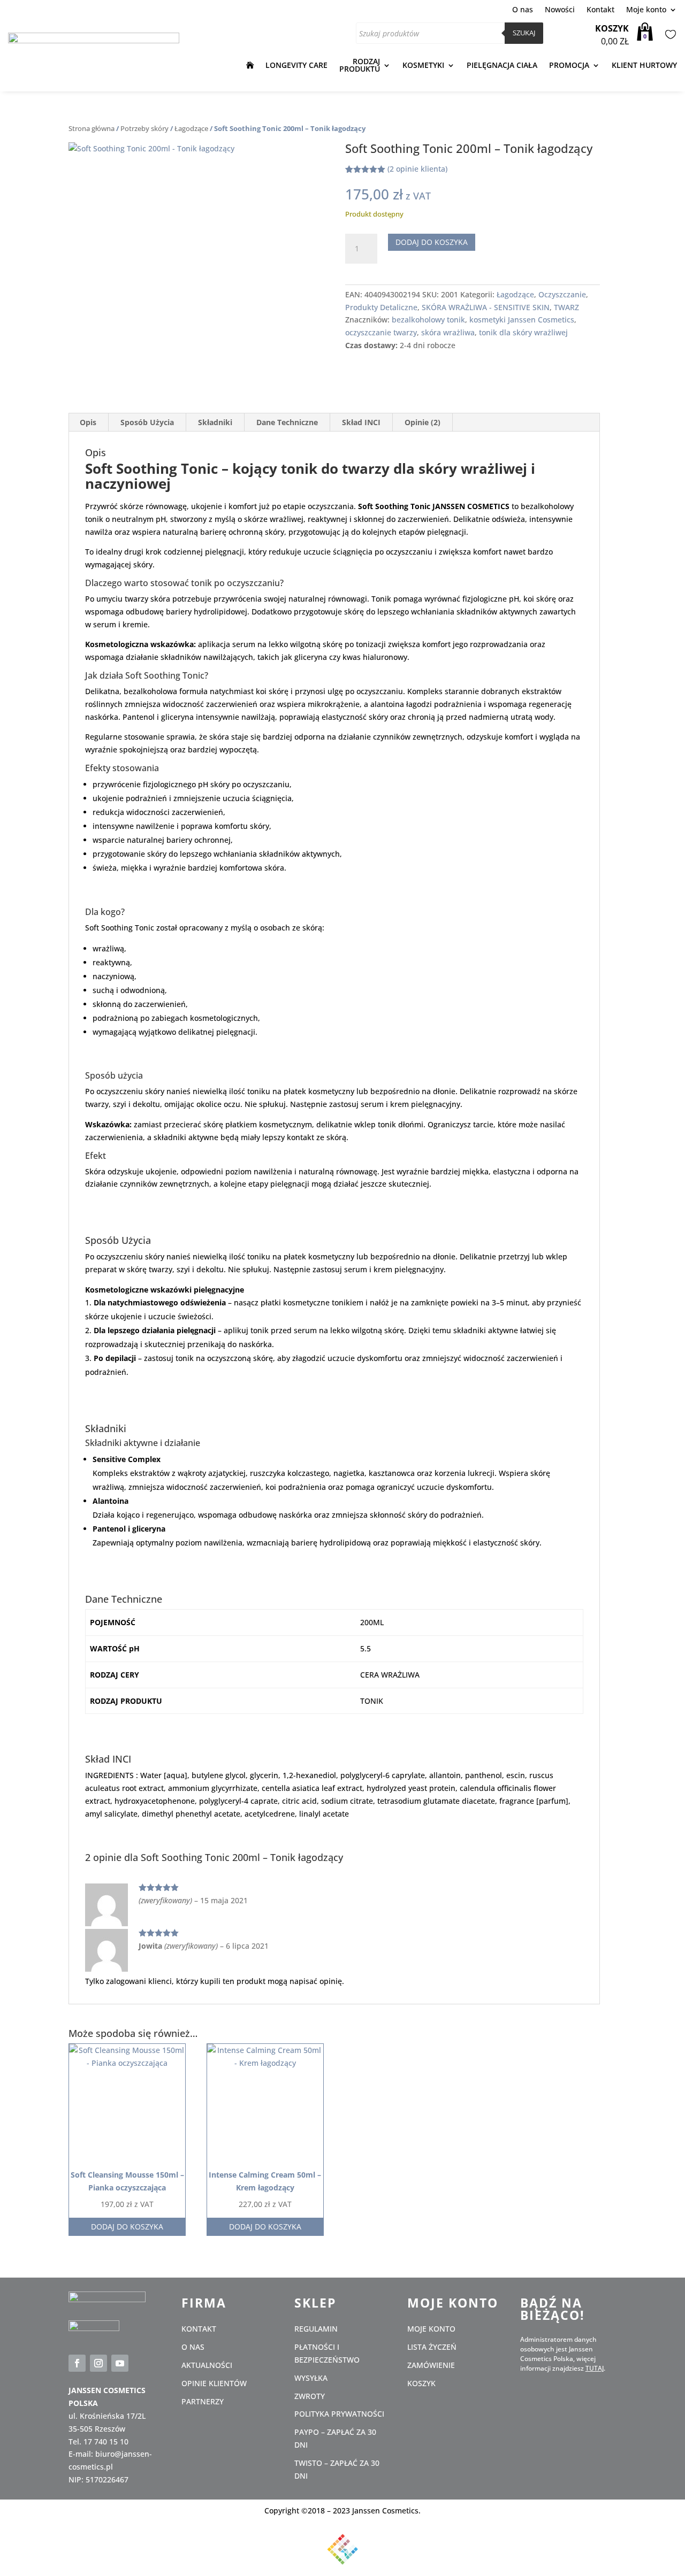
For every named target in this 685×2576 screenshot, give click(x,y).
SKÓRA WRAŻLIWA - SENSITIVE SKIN (486, 307)
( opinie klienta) (417, 169)
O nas (523, 10)
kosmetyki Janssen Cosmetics (522, 320)
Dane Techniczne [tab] (287, 422)
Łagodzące (191, 128)
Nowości (560, 10)
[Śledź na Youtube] (120, 2363)
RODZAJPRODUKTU (360, 65)
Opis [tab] (88, 422)
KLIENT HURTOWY (644, 65)
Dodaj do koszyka (432, 242)
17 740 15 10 (106, 2442)
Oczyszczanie (562, 294)
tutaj (595, 2368)
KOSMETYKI (423, 65)
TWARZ (566, 307)
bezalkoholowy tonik (428, 320)
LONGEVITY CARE (296, 65)
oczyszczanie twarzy (381, 332)
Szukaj (524, 33)
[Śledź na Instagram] (98, 2363)
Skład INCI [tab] (361, 422)
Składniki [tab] (215, 422)
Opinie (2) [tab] (423, 422)
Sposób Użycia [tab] (147, 422)
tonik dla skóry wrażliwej (523, 332)
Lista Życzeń (669, 35)
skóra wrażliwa (448, 332)
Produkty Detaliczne (381, 307)
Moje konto (646, 10)
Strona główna (92, 128)
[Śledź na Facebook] (77, 2363)
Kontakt (600, 10)
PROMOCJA (569, 65)
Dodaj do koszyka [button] (127, 2227)
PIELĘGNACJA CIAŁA (502, 65)
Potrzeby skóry (144, 128)
